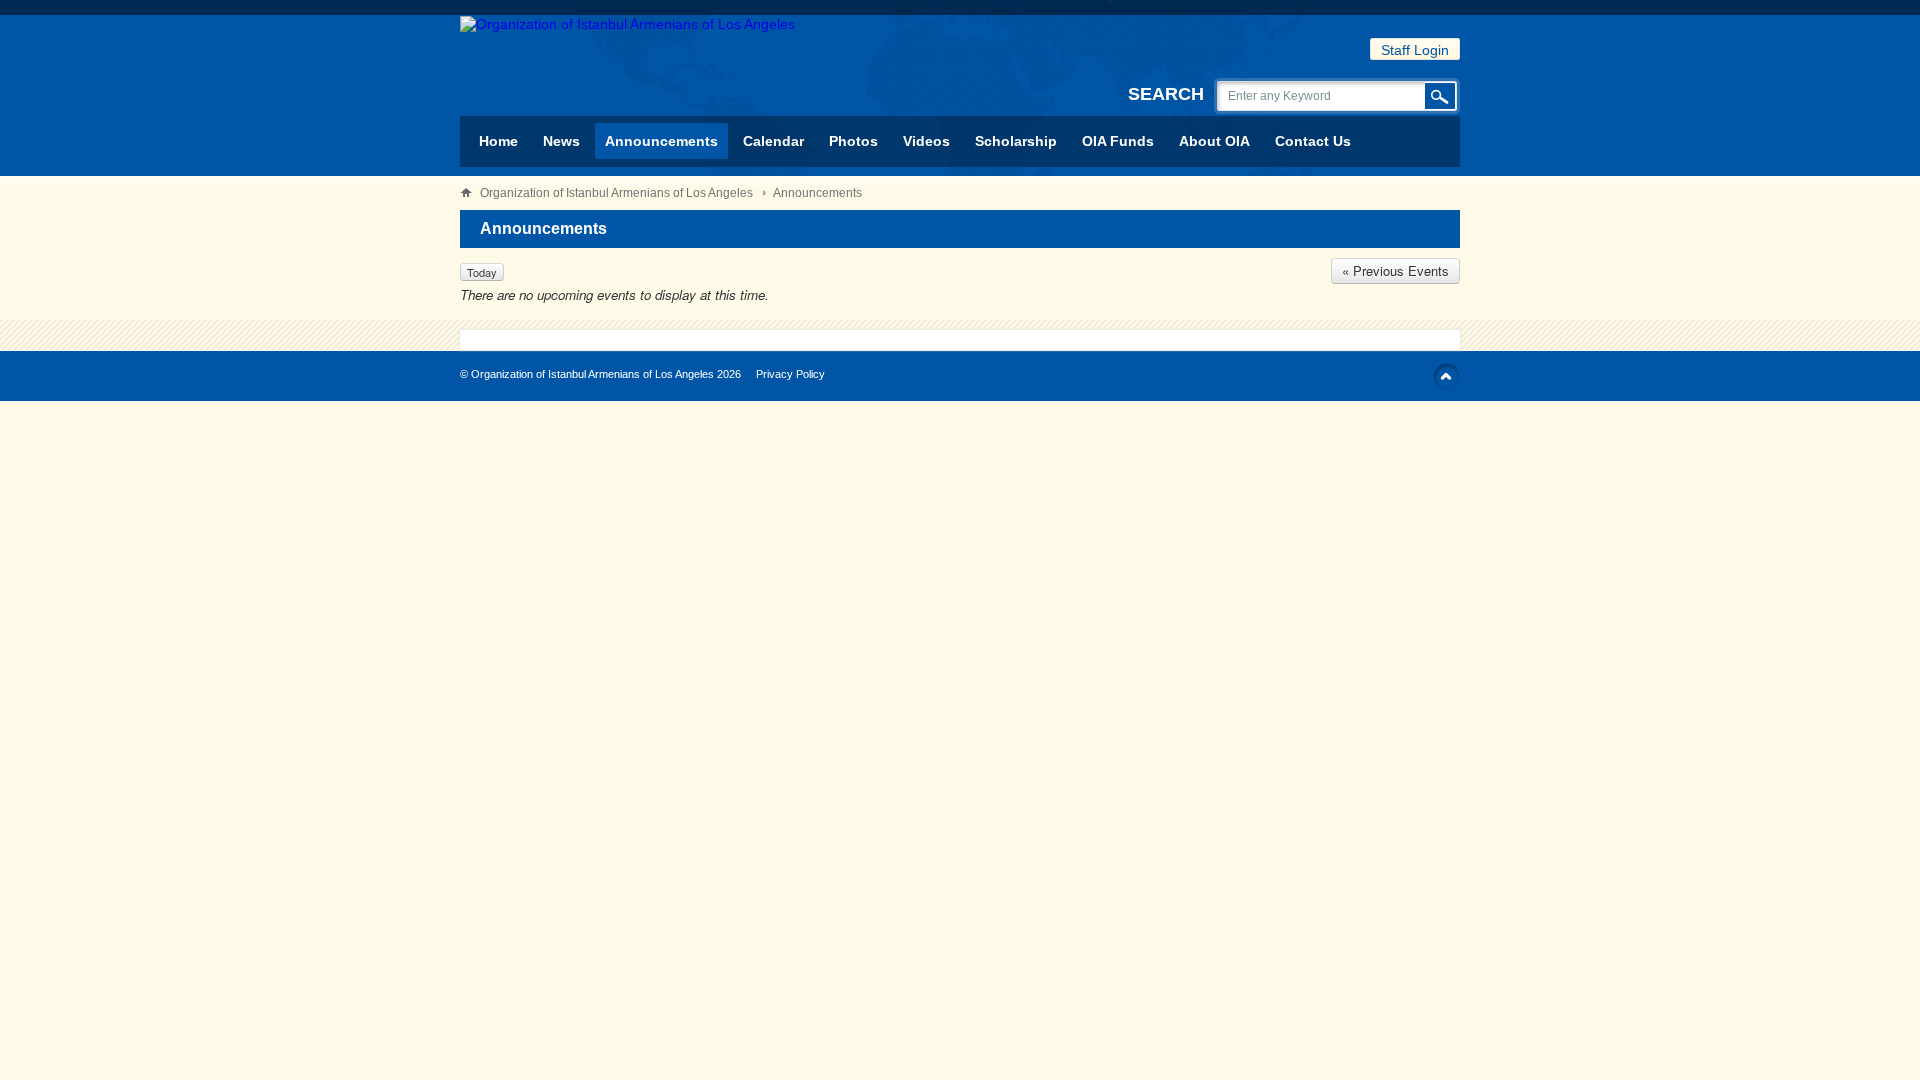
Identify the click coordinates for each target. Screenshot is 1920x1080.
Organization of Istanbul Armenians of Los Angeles (616, 193)
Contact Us (1313, 141)
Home (498, 141)
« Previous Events (1395, 270)
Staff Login (1415, 50)
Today (482, 272)
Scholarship (1016, 141)
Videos (926, 141)
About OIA (1214, 141)
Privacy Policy (790, 374)
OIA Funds (1118, 141)
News (561, 141)
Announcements (661, 141)
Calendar (773, 141)
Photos (853, 141)
